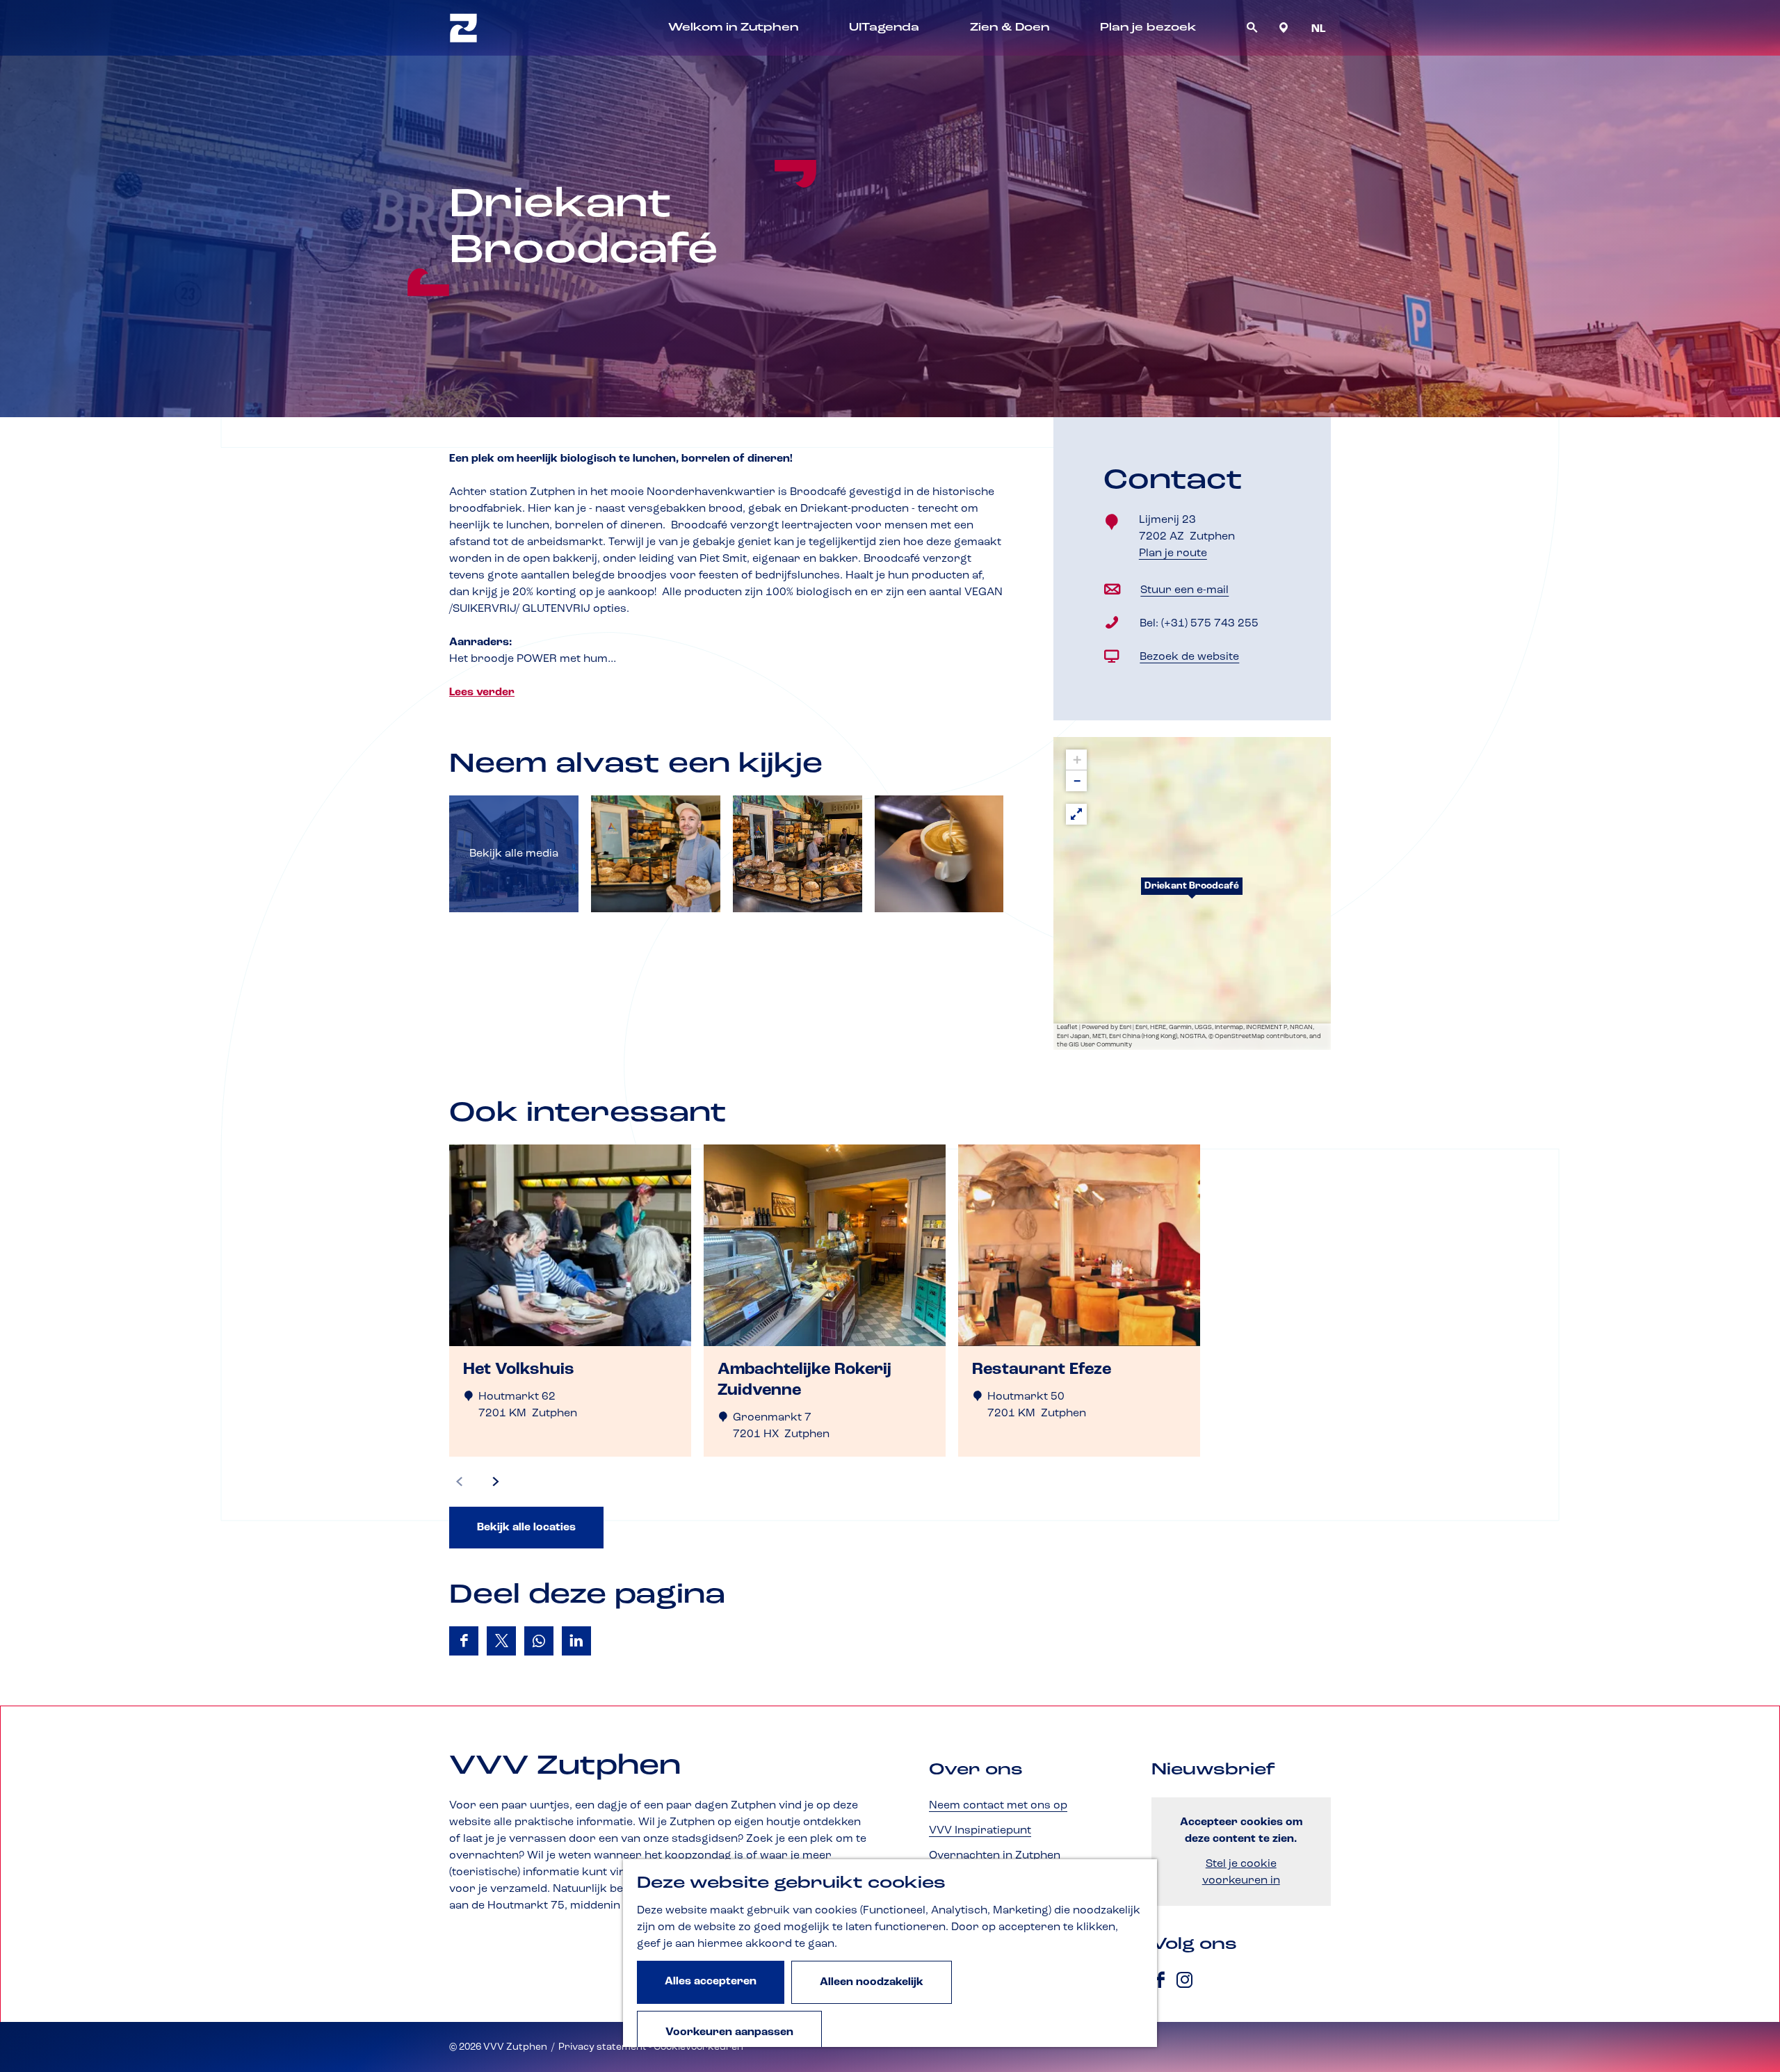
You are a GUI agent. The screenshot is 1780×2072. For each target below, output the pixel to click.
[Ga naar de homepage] (463, 28)
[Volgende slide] (496, 1482)
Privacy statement (602, 2047)
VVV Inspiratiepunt (980, 1831)
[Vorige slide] (460, 1482)
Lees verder (482, 693)
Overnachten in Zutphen (995, 1856)
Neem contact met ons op (998, 1806)
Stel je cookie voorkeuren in (1241, 1872)
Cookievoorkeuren (698, 2047)
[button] (1192, 893)
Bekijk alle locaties (526, 1528)
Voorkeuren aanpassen (729, 2032)
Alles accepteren (711, 1982)
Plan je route (1176, 555)
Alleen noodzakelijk (872, 1982)
